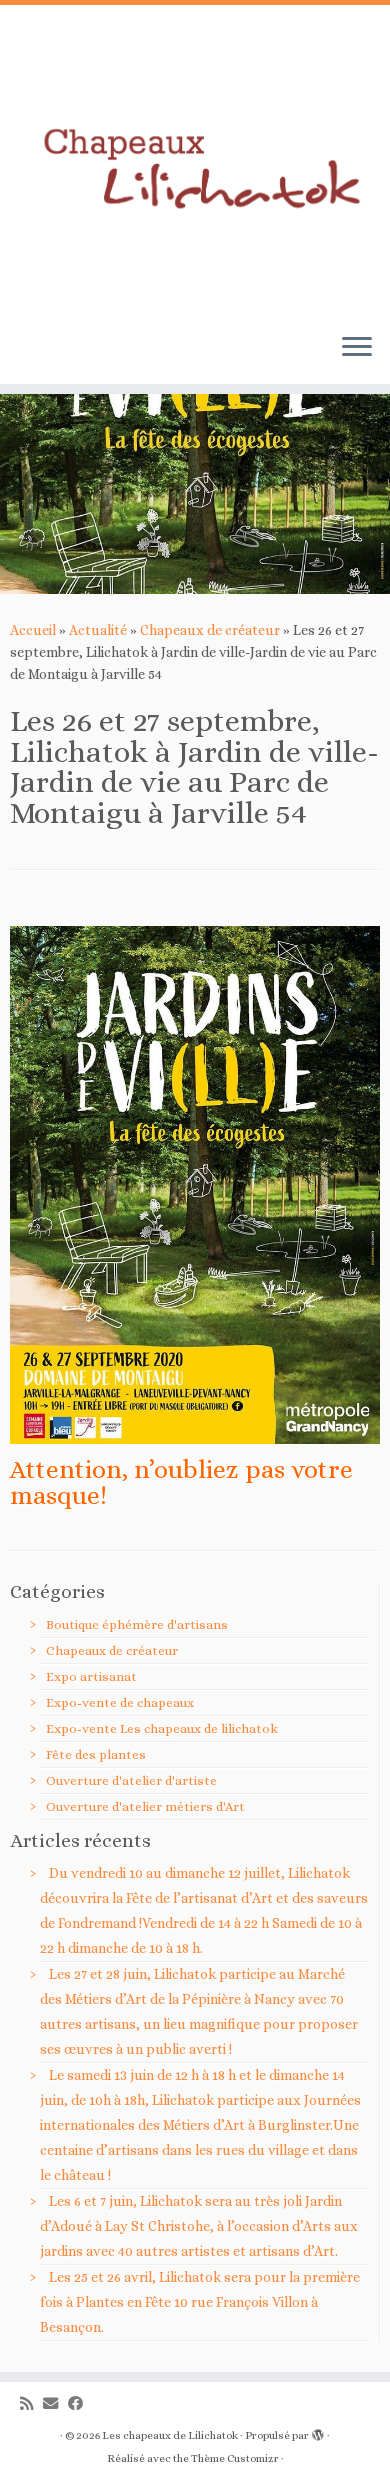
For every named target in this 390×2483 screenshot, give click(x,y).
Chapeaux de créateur (210, 630)
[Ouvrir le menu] (357, 348)
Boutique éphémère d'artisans (137, 1624)
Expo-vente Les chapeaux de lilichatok (162, 1728)
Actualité (98, 630)
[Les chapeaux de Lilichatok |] (195, 161)
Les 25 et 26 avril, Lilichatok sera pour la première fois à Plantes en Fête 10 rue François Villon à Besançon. (200, 2302)
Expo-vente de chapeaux (120, 1702)
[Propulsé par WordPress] (318, 2432)
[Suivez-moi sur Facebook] (80, 2404)
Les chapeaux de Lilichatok (170, 2435)
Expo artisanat (91, 1676)
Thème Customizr (235, 2458)
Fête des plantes (96, 1754)
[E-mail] (55, 2404)
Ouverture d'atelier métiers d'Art (145, 1806)
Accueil (33, 630)
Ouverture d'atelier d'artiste (131, 1780)
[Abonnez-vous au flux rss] (31, 2404)
